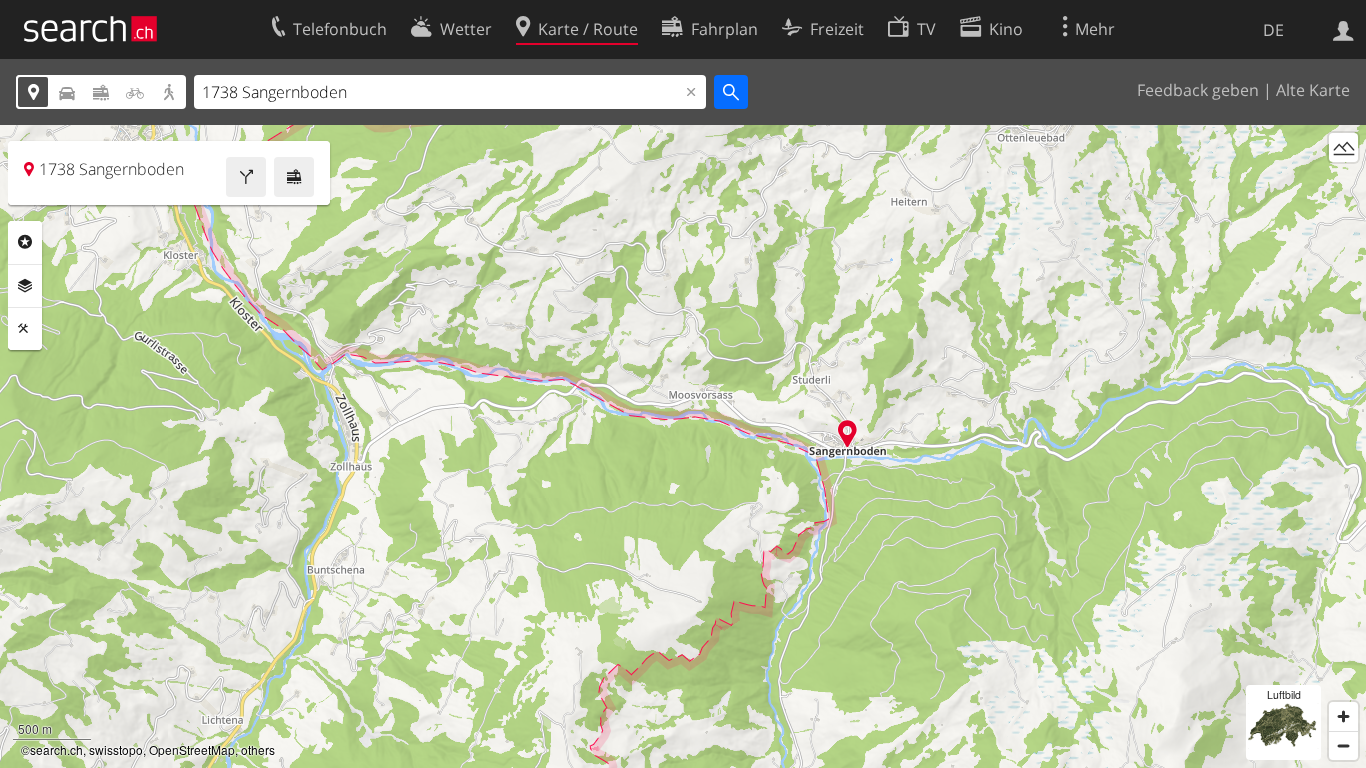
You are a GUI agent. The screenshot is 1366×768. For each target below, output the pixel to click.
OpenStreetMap (192, 749)
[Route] (246, 177)
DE (1273, 30)
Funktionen (25, 329)
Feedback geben (1198, 90)
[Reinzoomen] (1343, 716)
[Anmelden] (1343, 29)
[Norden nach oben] (1343, 184)
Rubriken (25, 242)
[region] (683, 446)
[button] (847, 433)
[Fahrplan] (294, 177)
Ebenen (25, 286)
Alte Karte (1313, 90)
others (258, 749)
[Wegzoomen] (1343, 745)
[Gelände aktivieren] (1343, 147)
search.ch (56, 749)
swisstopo (116, 749)
